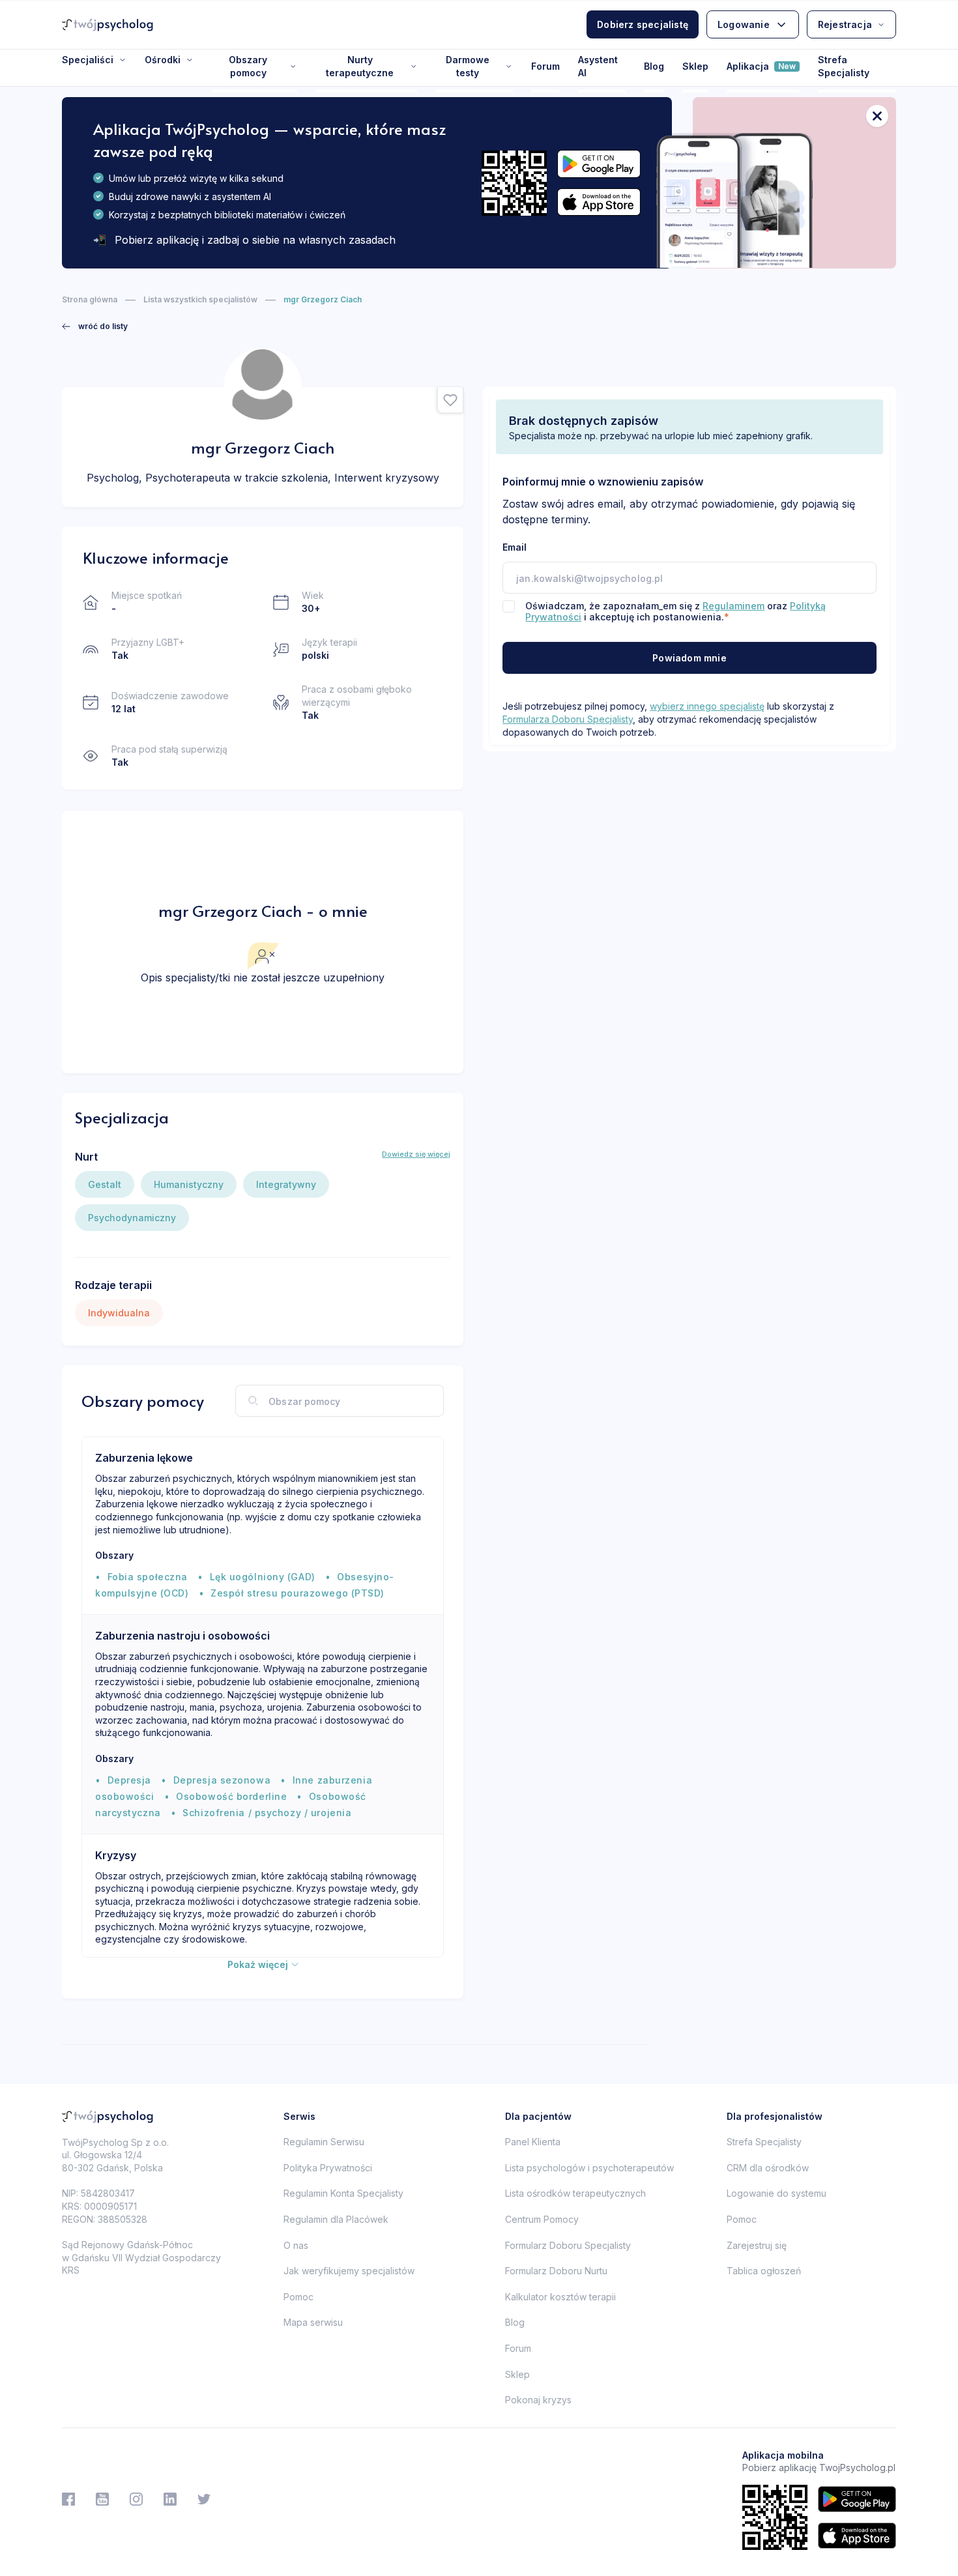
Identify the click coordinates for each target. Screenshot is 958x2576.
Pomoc (298, 2297)
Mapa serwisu (313, 2322)
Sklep (695, 66)
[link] (95, 326)
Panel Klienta (533, 2142)
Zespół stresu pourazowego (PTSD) (298, 1593)
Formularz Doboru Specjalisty (568, 2245)
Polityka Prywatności (328, 2168)
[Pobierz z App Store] (599, 202)
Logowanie (744, 24)
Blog (654, 66)
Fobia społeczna (148, 1577)
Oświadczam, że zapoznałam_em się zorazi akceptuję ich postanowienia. (675, 611)
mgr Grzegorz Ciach (323, 299)
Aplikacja (761, 66)
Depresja (129, 1780)
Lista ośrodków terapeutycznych (575, 2193)
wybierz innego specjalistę (707, 706)
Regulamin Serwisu (324, 2142)
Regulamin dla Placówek (336, 2219)
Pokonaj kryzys (538, 2400)
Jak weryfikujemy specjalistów (349, 2271)
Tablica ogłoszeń (764, 2271)
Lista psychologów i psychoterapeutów (589, 2168)
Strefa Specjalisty (844, 66)
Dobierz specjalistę (643, 24)
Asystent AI (598, 66)
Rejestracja (845, 24)
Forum (545, 66)
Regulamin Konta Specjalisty (343, 2193)
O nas (296, 2245)
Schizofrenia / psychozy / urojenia (267, 1813)
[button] (450, 400)
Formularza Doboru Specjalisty (568, 719)
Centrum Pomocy (542, 2219)
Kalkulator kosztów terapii (560, 2297)
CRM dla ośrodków (768, 2168)
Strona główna (90, 299)
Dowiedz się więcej (416, 1154)
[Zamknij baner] (877, 116)
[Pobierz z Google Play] (599, 164)
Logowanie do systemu (777, 2193)
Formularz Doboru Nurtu (556, 2271)
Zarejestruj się (757, 2245)
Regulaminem (733, 606)
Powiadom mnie (689, 658)
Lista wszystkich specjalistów (200, 299)
